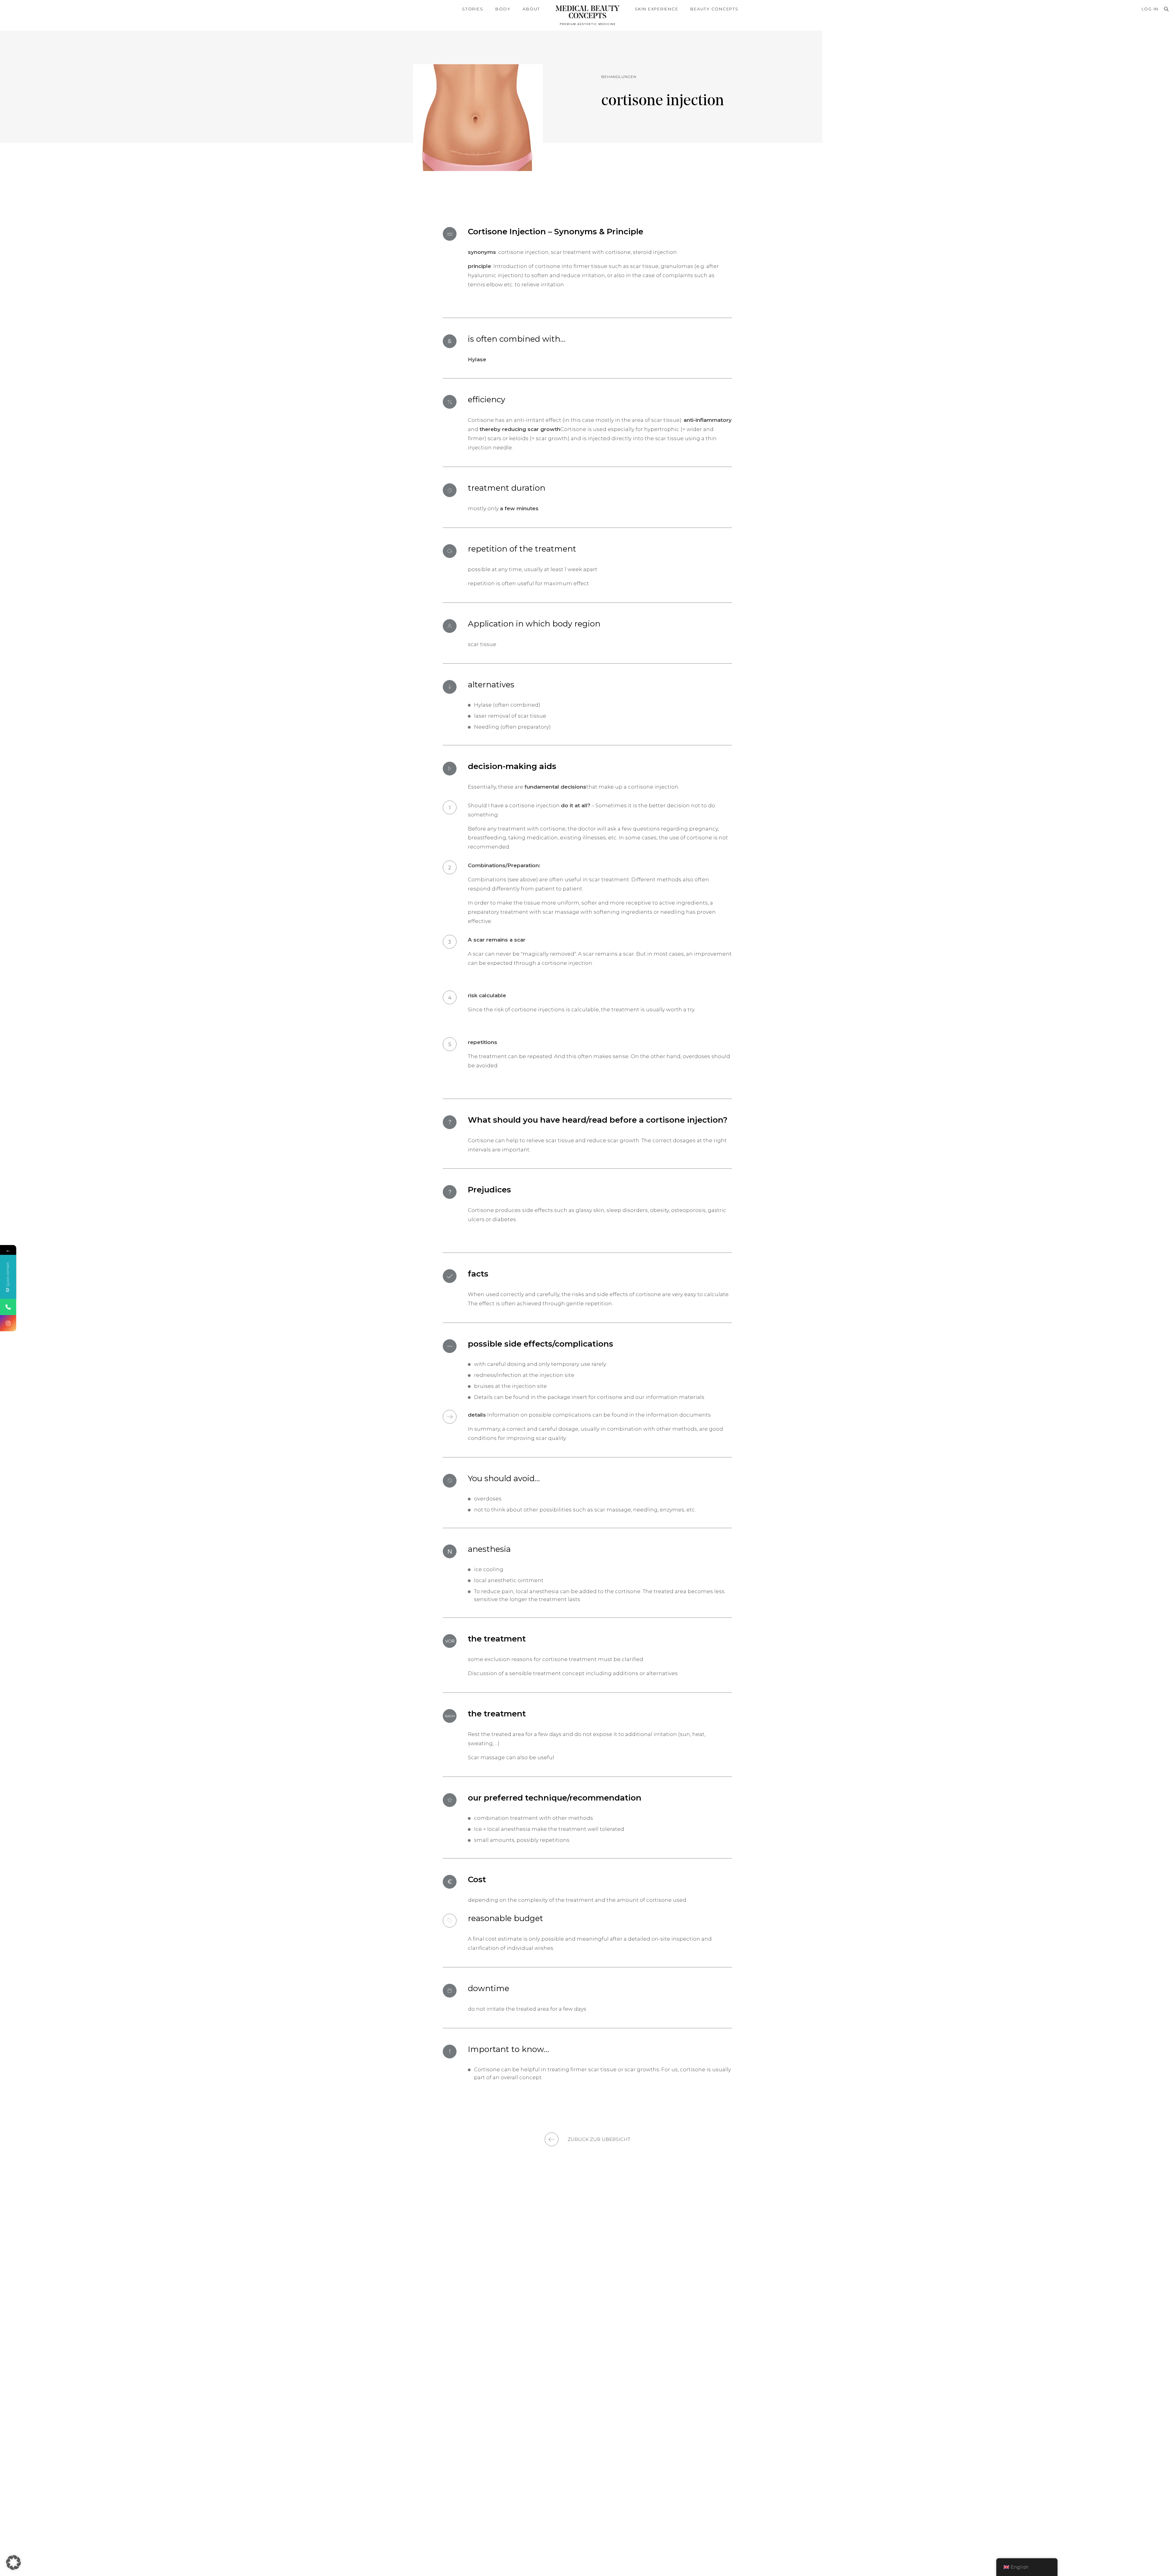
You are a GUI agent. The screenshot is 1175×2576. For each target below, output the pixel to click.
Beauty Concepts (714, 9)
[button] (13, 2563)
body (503, 9)
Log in (1150, 9)
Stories (473, 9)
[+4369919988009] (8, 1307)
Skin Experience (657, 9)
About (531, 9)
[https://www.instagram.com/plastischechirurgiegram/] (8, 1323)
